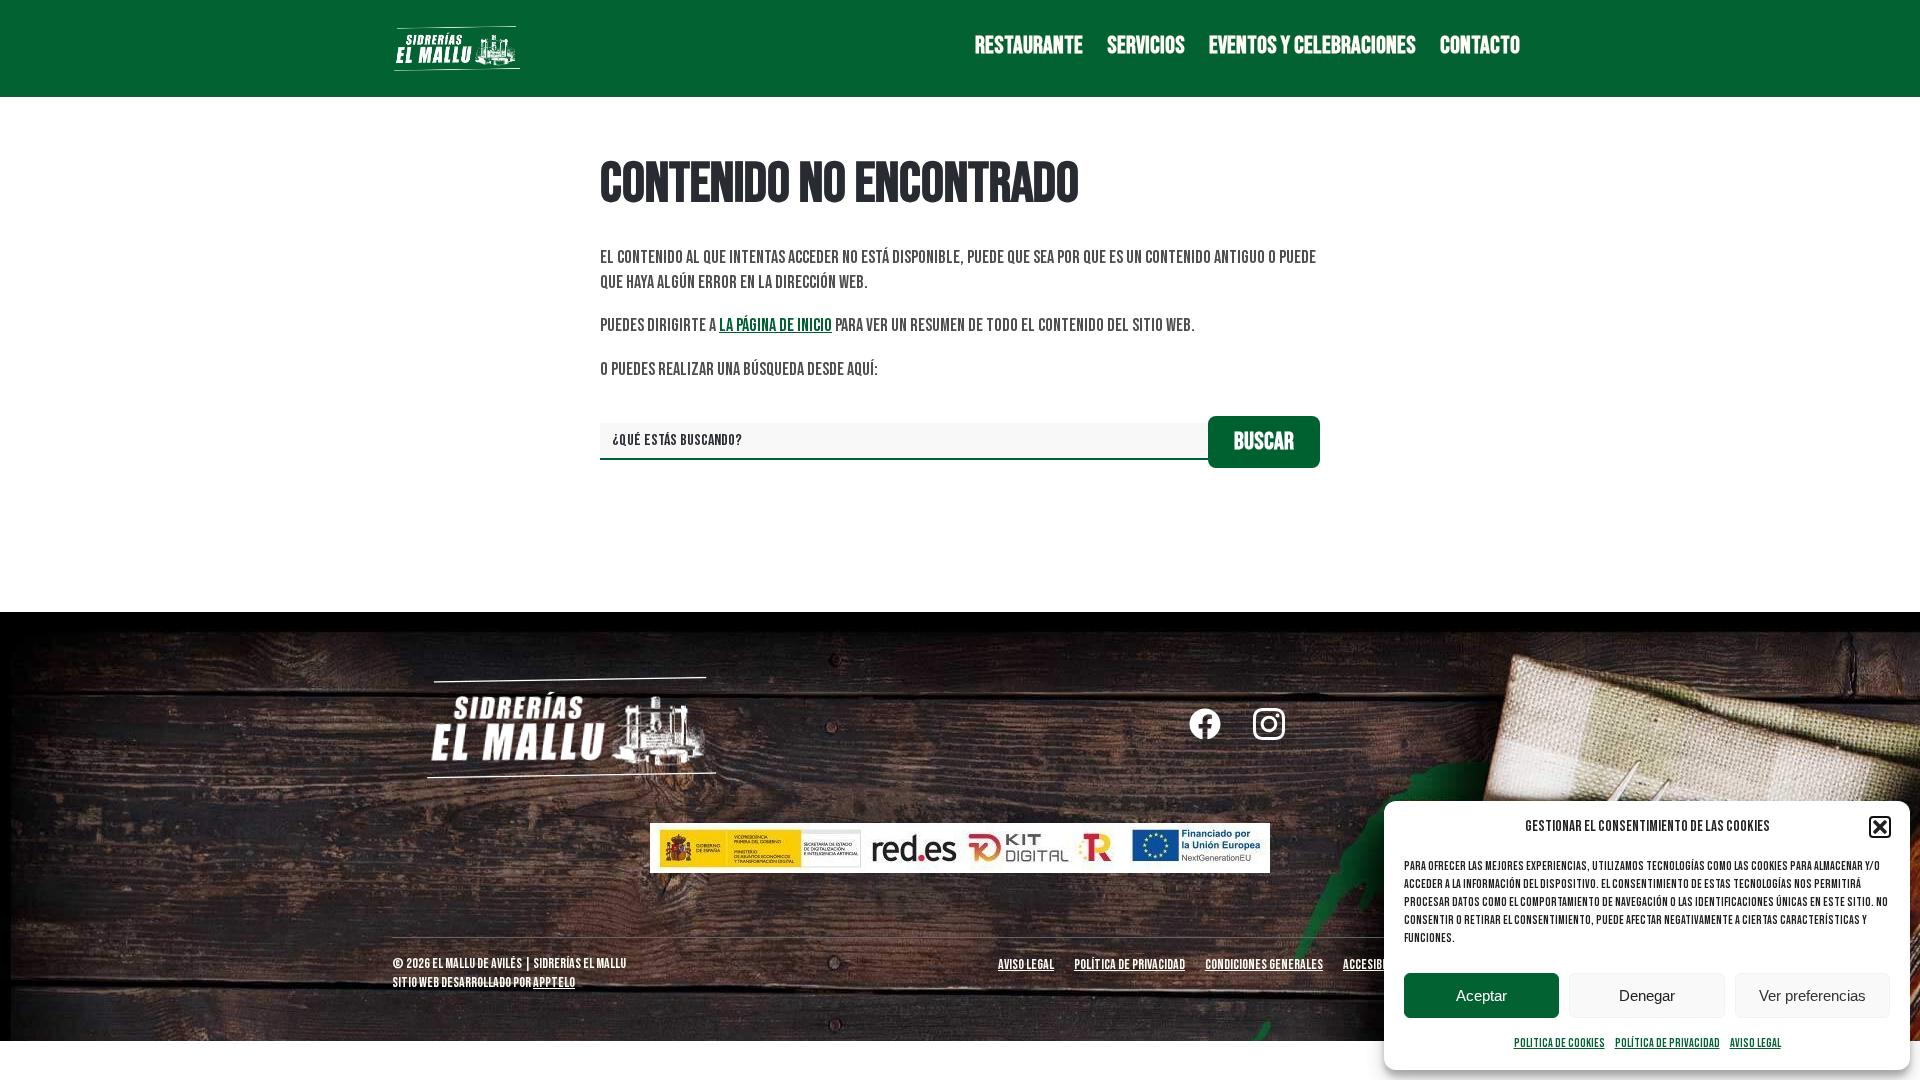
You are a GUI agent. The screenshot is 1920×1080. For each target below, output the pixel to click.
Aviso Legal (1755, 1043)
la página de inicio (775, 325)
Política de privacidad (1667, 1043)
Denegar (1647, 995)
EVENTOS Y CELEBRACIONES (1312, 46)
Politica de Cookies (1559, 1043)
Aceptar (1481, 995)
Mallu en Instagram (1269, 724)
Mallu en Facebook (1205, 724)
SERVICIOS (1146, 46)
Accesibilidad (1377, 964)
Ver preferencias (1812, 995)
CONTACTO (1480, 46)
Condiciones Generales (1264, 964)
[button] (1880, 827)
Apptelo (554, 982)
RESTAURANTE (1029, 46)
